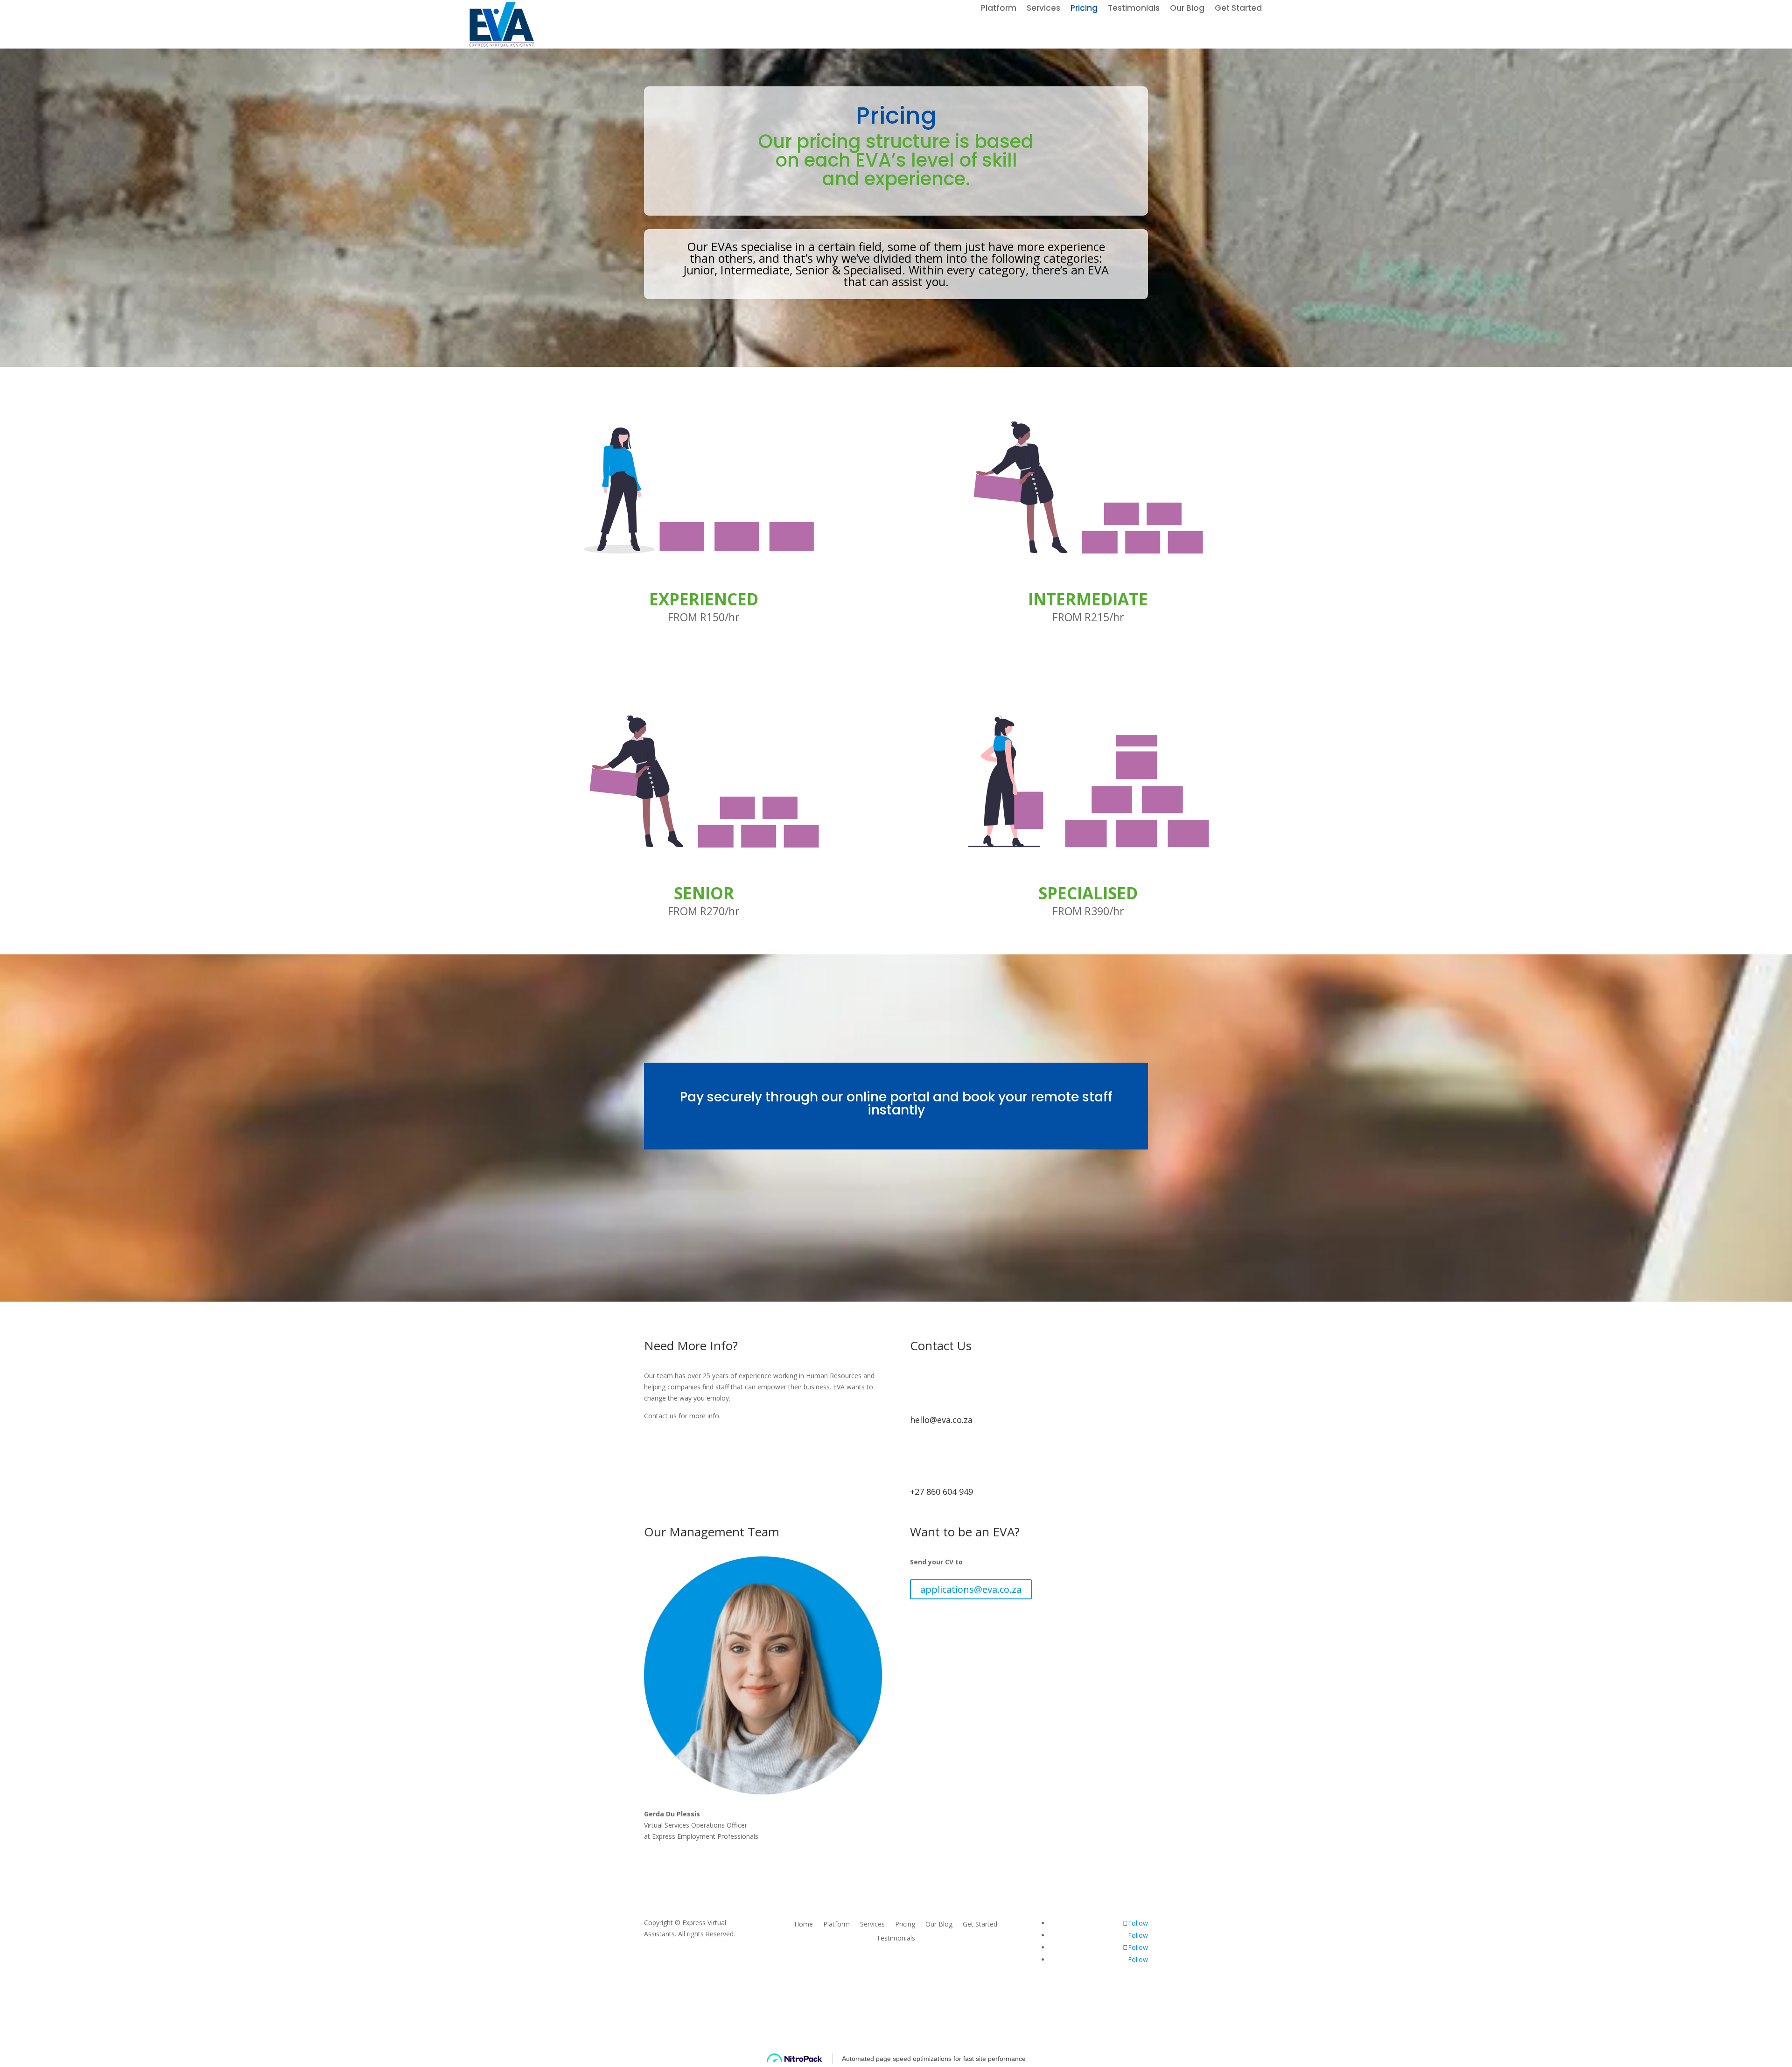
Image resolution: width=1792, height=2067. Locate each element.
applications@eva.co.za (971, 1589)
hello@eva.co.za (941, 1420)
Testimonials (1134, 9)
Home (804, 1925)
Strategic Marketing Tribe (949, 2007)
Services (1043, 9)
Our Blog (1187, 9)
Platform (999, 9)
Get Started (1238, 9)
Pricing (1084, 9)
